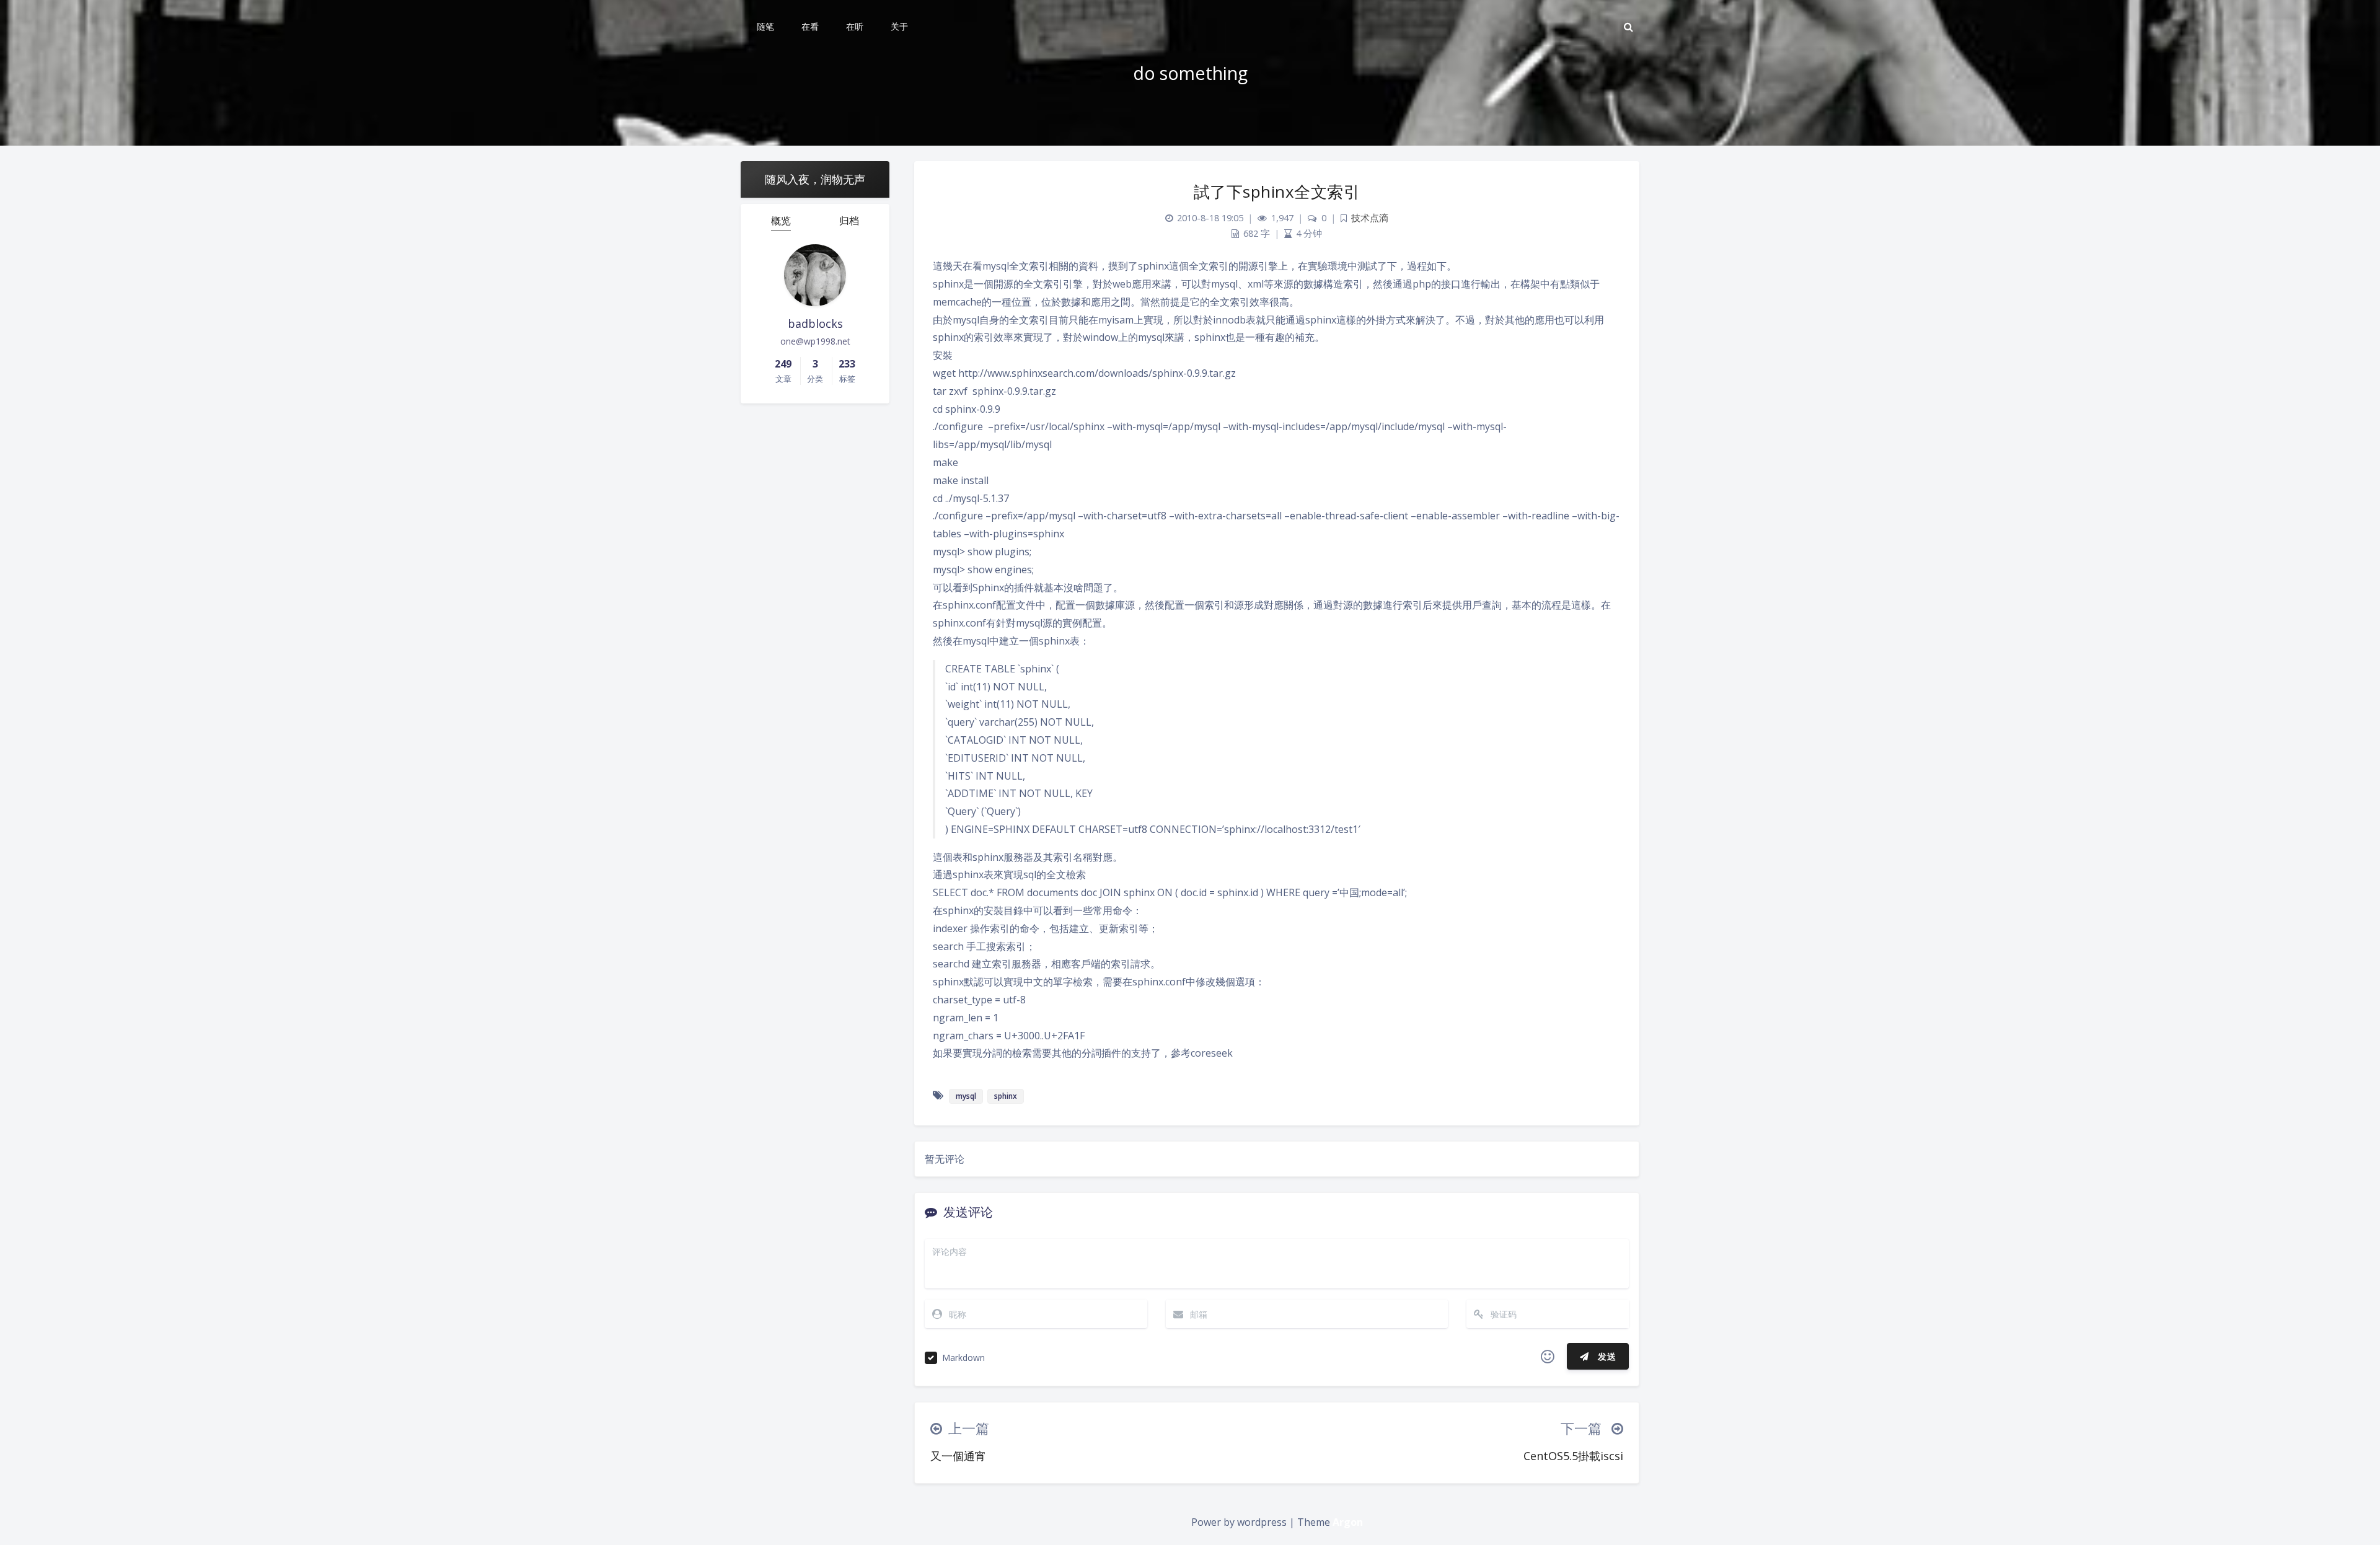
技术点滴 (1370, 218)
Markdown (963, 1358)
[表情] (1548, 1357)
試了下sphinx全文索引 (1277, 191)
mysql (966, 1096)
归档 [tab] (849, 221)
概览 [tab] (781, 221)
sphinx (1006, 1096)
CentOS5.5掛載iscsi (1573, 1456)
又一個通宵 (958, 1456)
